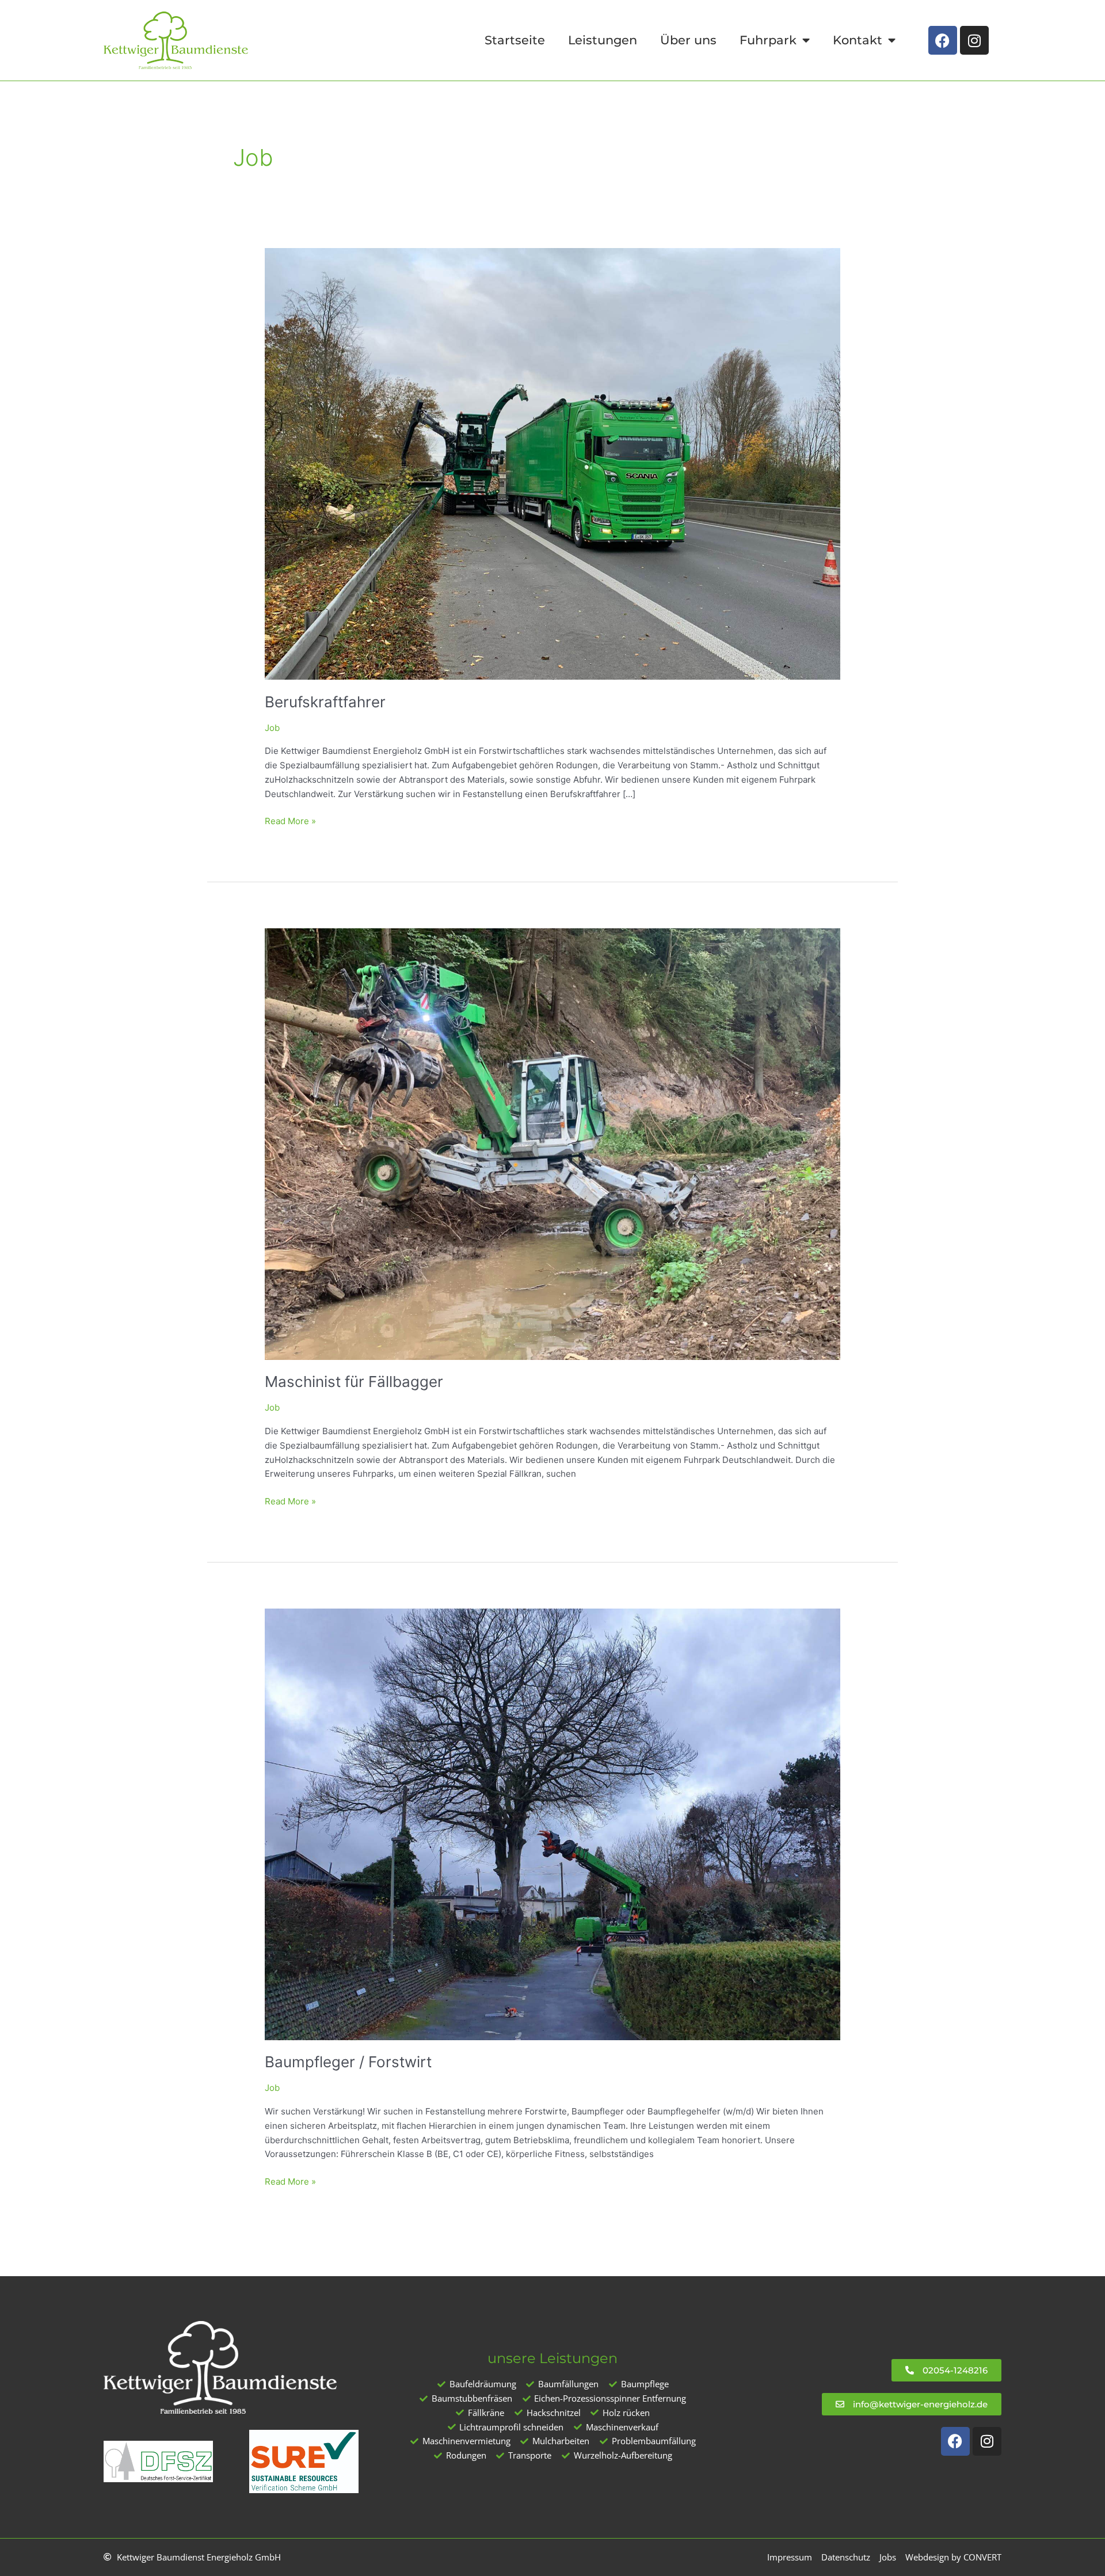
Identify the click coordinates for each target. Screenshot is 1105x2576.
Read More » (290, 820)
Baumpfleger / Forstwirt (348, 2062)
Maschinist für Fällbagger (354, 1382)
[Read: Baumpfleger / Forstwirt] (552, 1824)
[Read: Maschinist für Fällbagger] (552, 1143)
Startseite (515, 40)
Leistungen (603, 40)
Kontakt (858, 40)
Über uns (688, 40)
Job (272, 728)
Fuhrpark (768, 40)
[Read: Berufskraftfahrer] (552, 463)
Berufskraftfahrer (325, 702)
